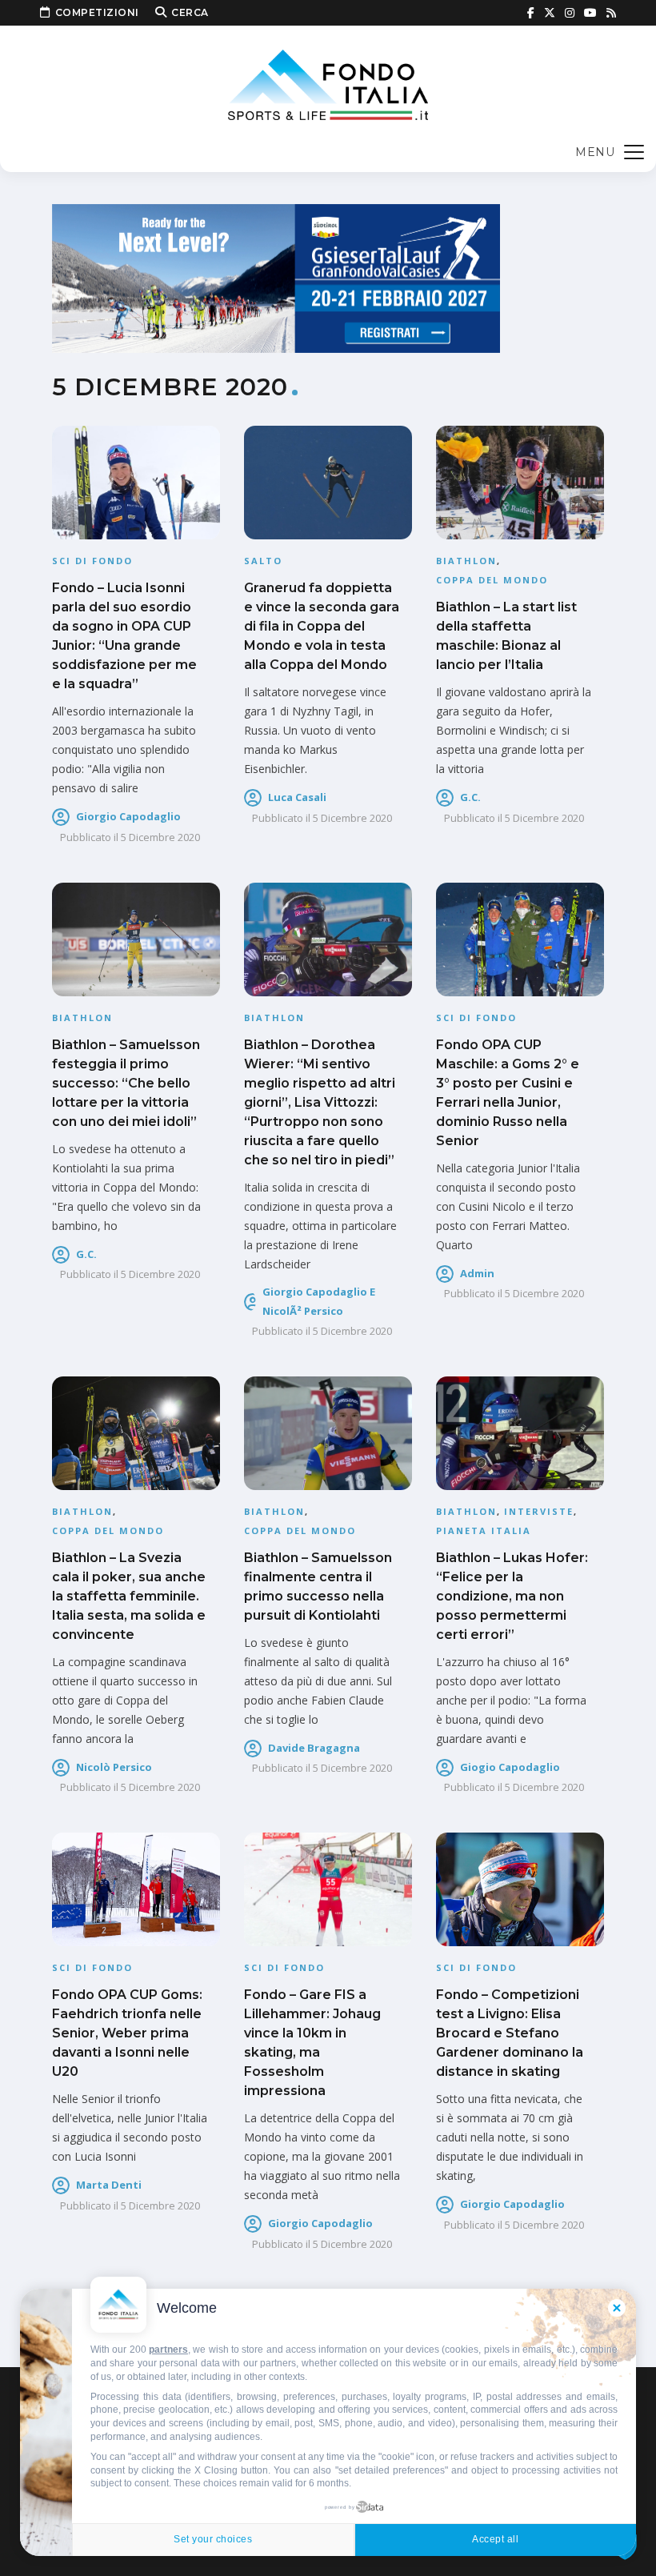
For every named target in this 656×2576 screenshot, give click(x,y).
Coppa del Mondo (492, 580)
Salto (263, 561)
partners (168, 2350)
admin (477, 1273)
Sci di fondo (92, 561)
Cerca (190, 12)
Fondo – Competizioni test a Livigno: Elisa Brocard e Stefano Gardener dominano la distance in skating (510, 2033)
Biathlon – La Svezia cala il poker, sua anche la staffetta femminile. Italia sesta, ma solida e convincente (129, 1596)
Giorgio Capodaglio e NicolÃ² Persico (319, 1301)
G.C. (470, 797)
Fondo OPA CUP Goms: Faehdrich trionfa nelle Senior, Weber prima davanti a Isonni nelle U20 (127, 2033)
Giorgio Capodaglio (128, 816)
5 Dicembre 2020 (160, 837)
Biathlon (466, 561)
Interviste (539, 1511)
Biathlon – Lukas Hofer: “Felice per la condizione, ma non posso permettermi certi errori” (512, 1596)
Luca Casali (297, 797)
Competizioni (97, 12)
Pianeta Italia (484, 1530)
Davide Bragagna (314, 1748)
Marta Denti (109, 2185)
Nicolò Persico (114, 1767)
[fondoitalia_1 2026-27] (276, 277)
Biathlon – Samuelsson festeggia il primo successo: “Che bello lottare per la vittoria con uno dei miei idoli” (126, 1083)
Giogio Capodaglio (510, 1767)
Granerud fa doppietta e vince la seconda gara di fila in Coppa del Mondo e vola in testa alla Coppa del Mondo (322, 626)
